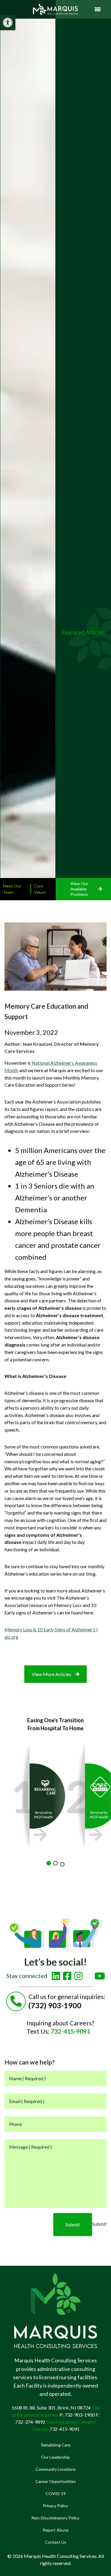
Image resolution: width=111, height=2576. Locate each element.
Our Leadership (55, 2457)
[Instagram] (78, 1976)
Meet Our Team (12, 889)
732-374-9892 (30, 2422)
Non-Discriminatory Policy (55, 2518)
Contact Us (56, 2542)
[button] (8, 23)
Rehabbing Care (56, 2445)
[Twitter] (89, 1974)
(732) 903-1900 (55, 2005)
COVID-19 (56, 2493)
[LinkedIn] (56, 1976)
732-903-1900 (80, 2415)
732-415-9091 (70, 2031)
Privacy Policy (55, 2506)
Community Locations (56, 2469)
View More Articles (52, 1674)
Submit (73, 2224)
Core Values (40, 889)
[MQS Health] (56, 9)
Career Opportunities (56, 2481)
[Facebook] (67, 1976)
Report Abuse (56, 2530)
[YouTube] (100, 1976)
